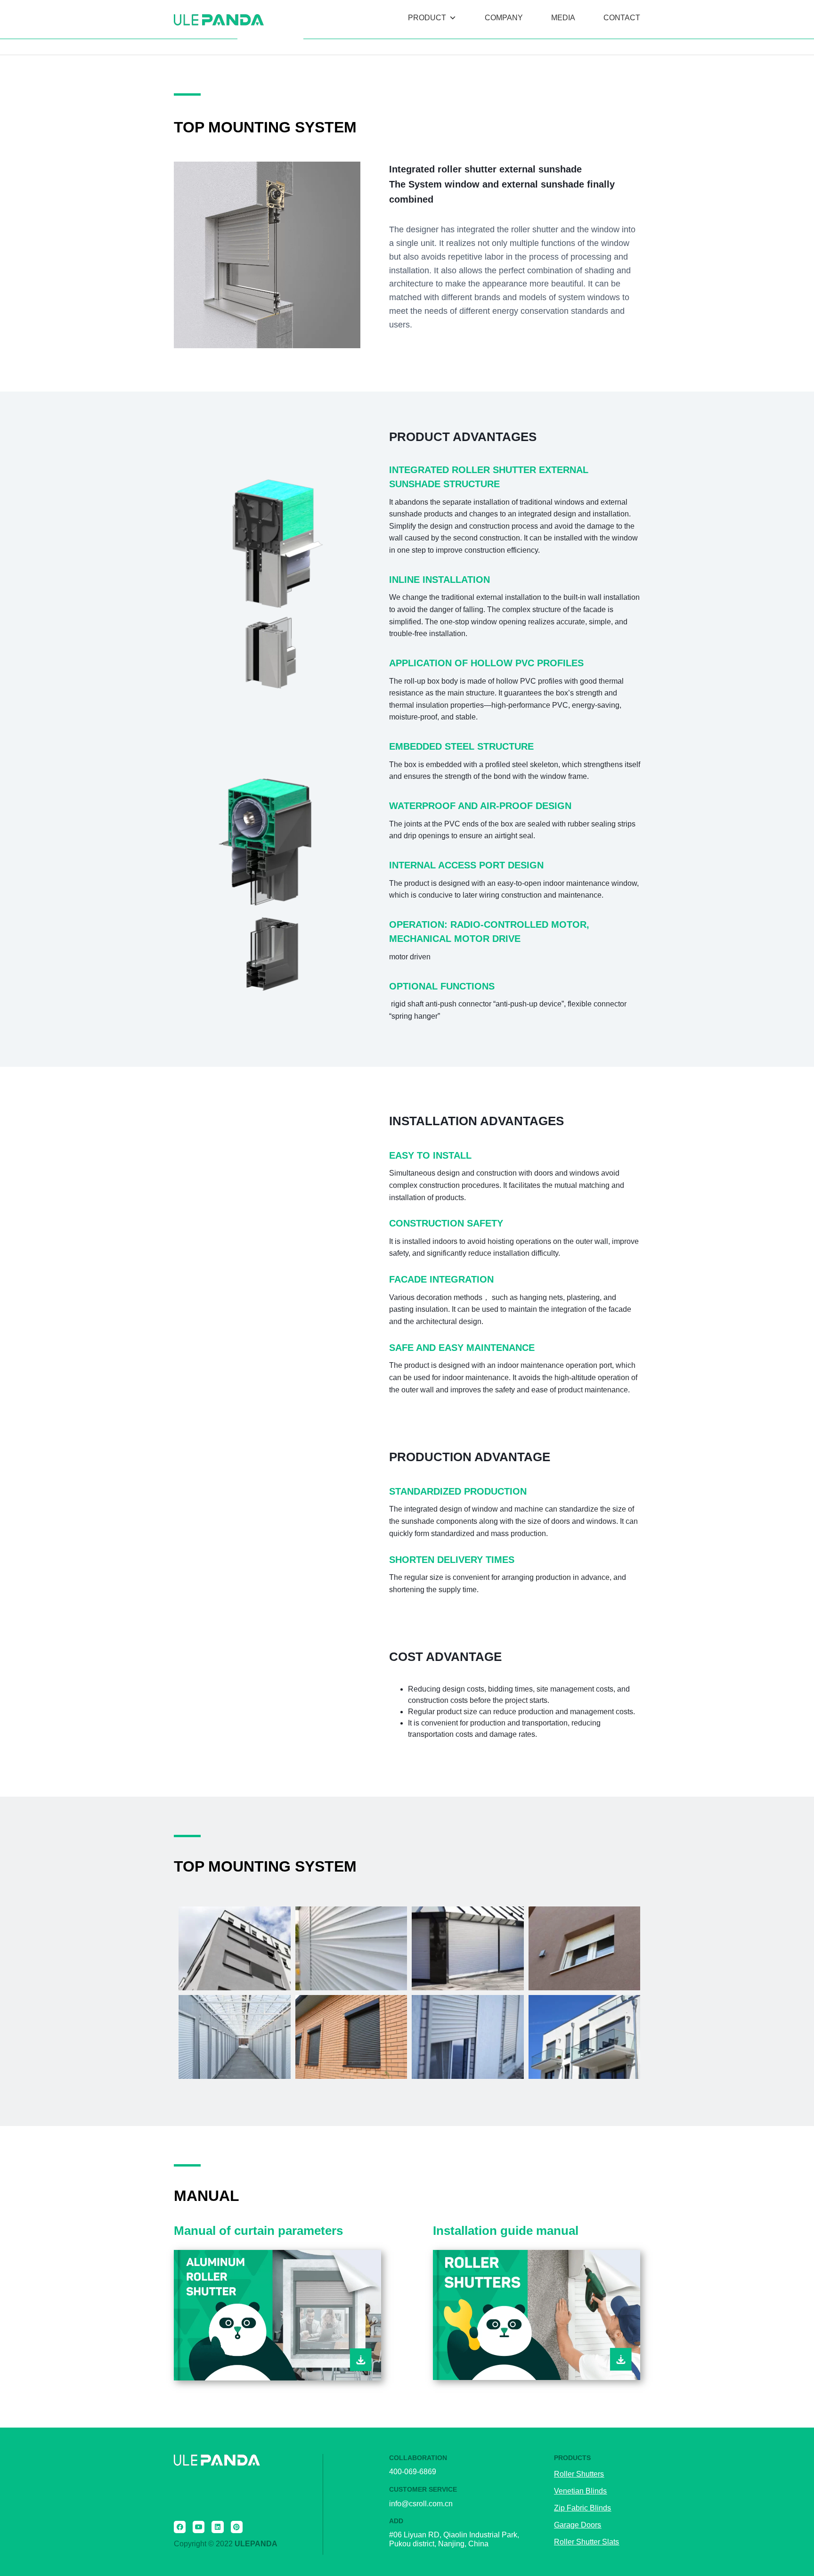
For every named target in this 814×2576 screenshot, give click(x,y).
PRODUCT (427, 18)
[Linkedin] (217, 2527)
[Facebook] (180, 2527)
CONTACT (622, 18)
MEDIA (563, 18)
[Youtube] (199, 2527)
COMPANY (504, 18)
